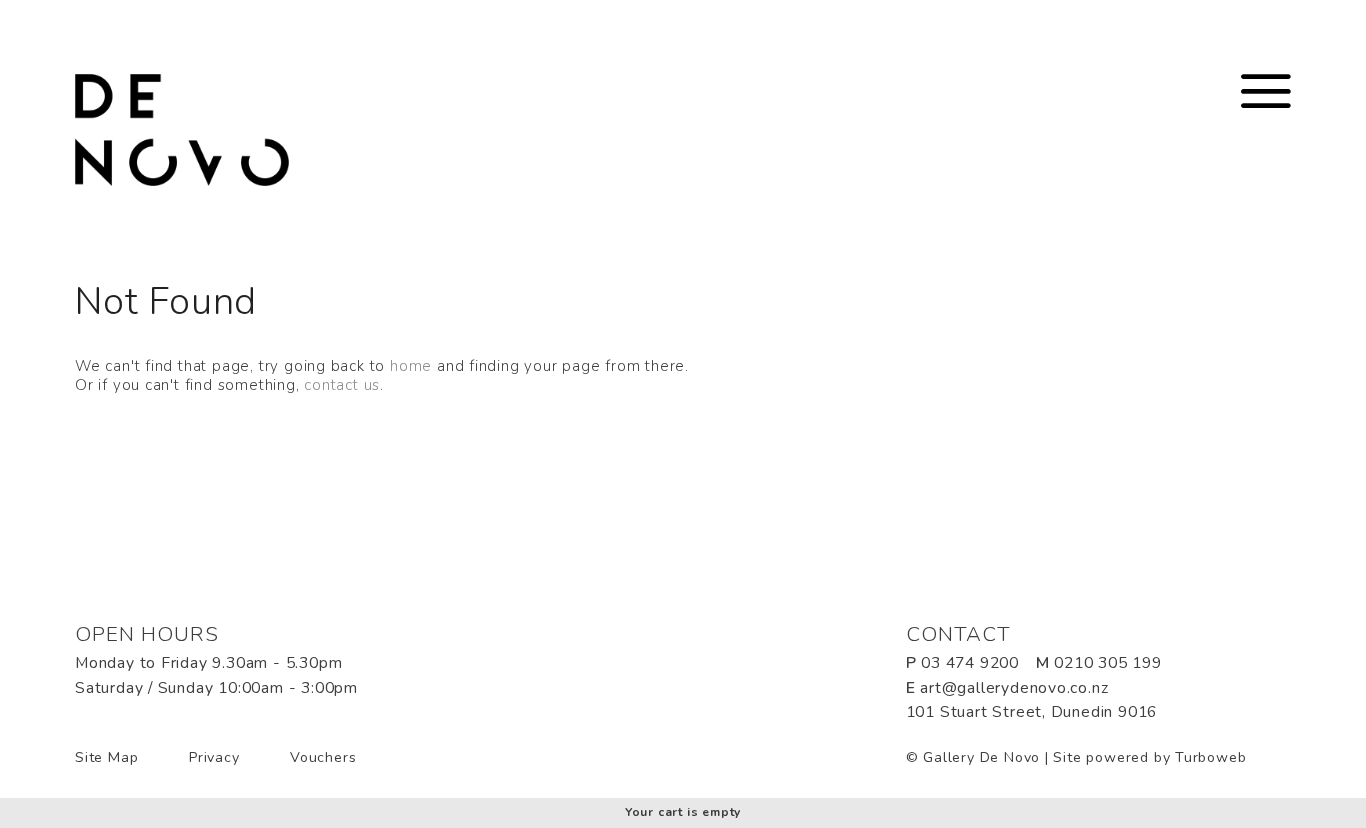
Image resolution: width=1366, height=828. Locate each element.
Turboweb (1210, 757)
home (411, 366)
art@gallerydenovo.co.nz (1014, 688)
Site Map (106, 757)
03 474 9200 (970, 663)
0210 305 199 (1107, 663)
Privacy (214, 757)
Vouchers (323, 757)
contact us (342, 385)
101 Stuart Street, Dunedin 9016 (1032, 712)
